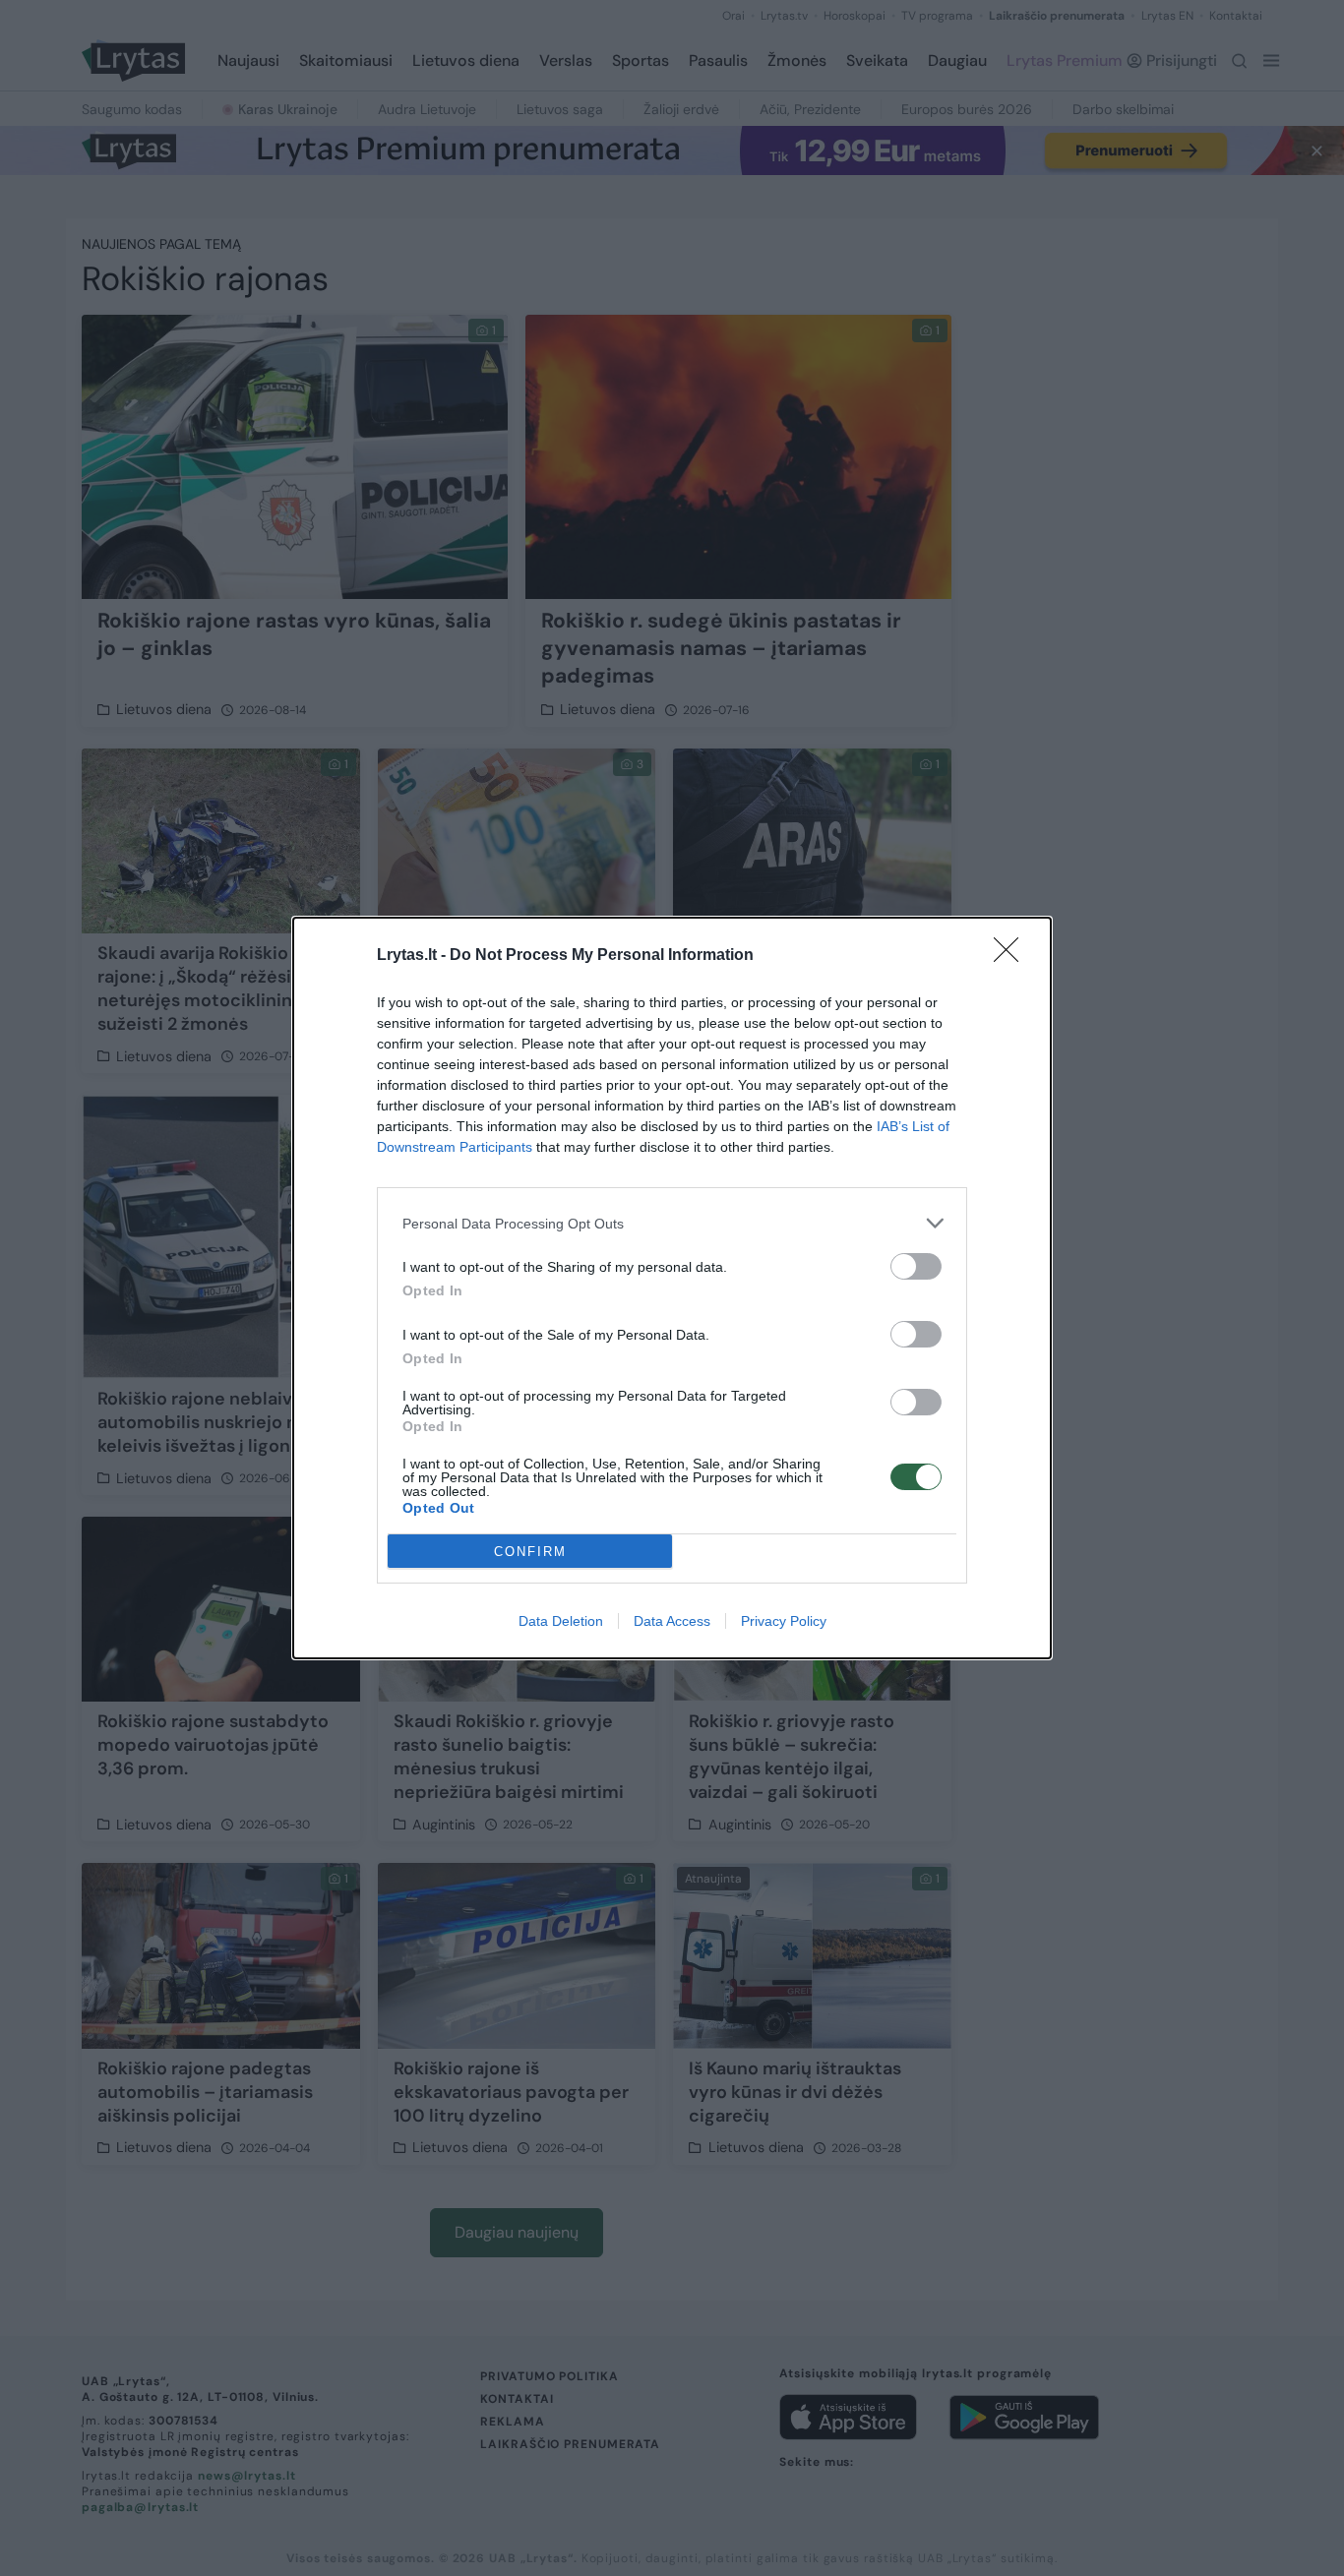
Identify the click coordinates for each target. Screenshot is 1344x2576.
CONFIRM (530, 1552)
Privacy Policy (784, 1621)
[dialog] (672, 1288)
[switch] (916, 1266)
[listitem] (672, 1223)
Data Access (672, 1621)
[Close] (1012, 956)
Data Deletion (561, 1621)
